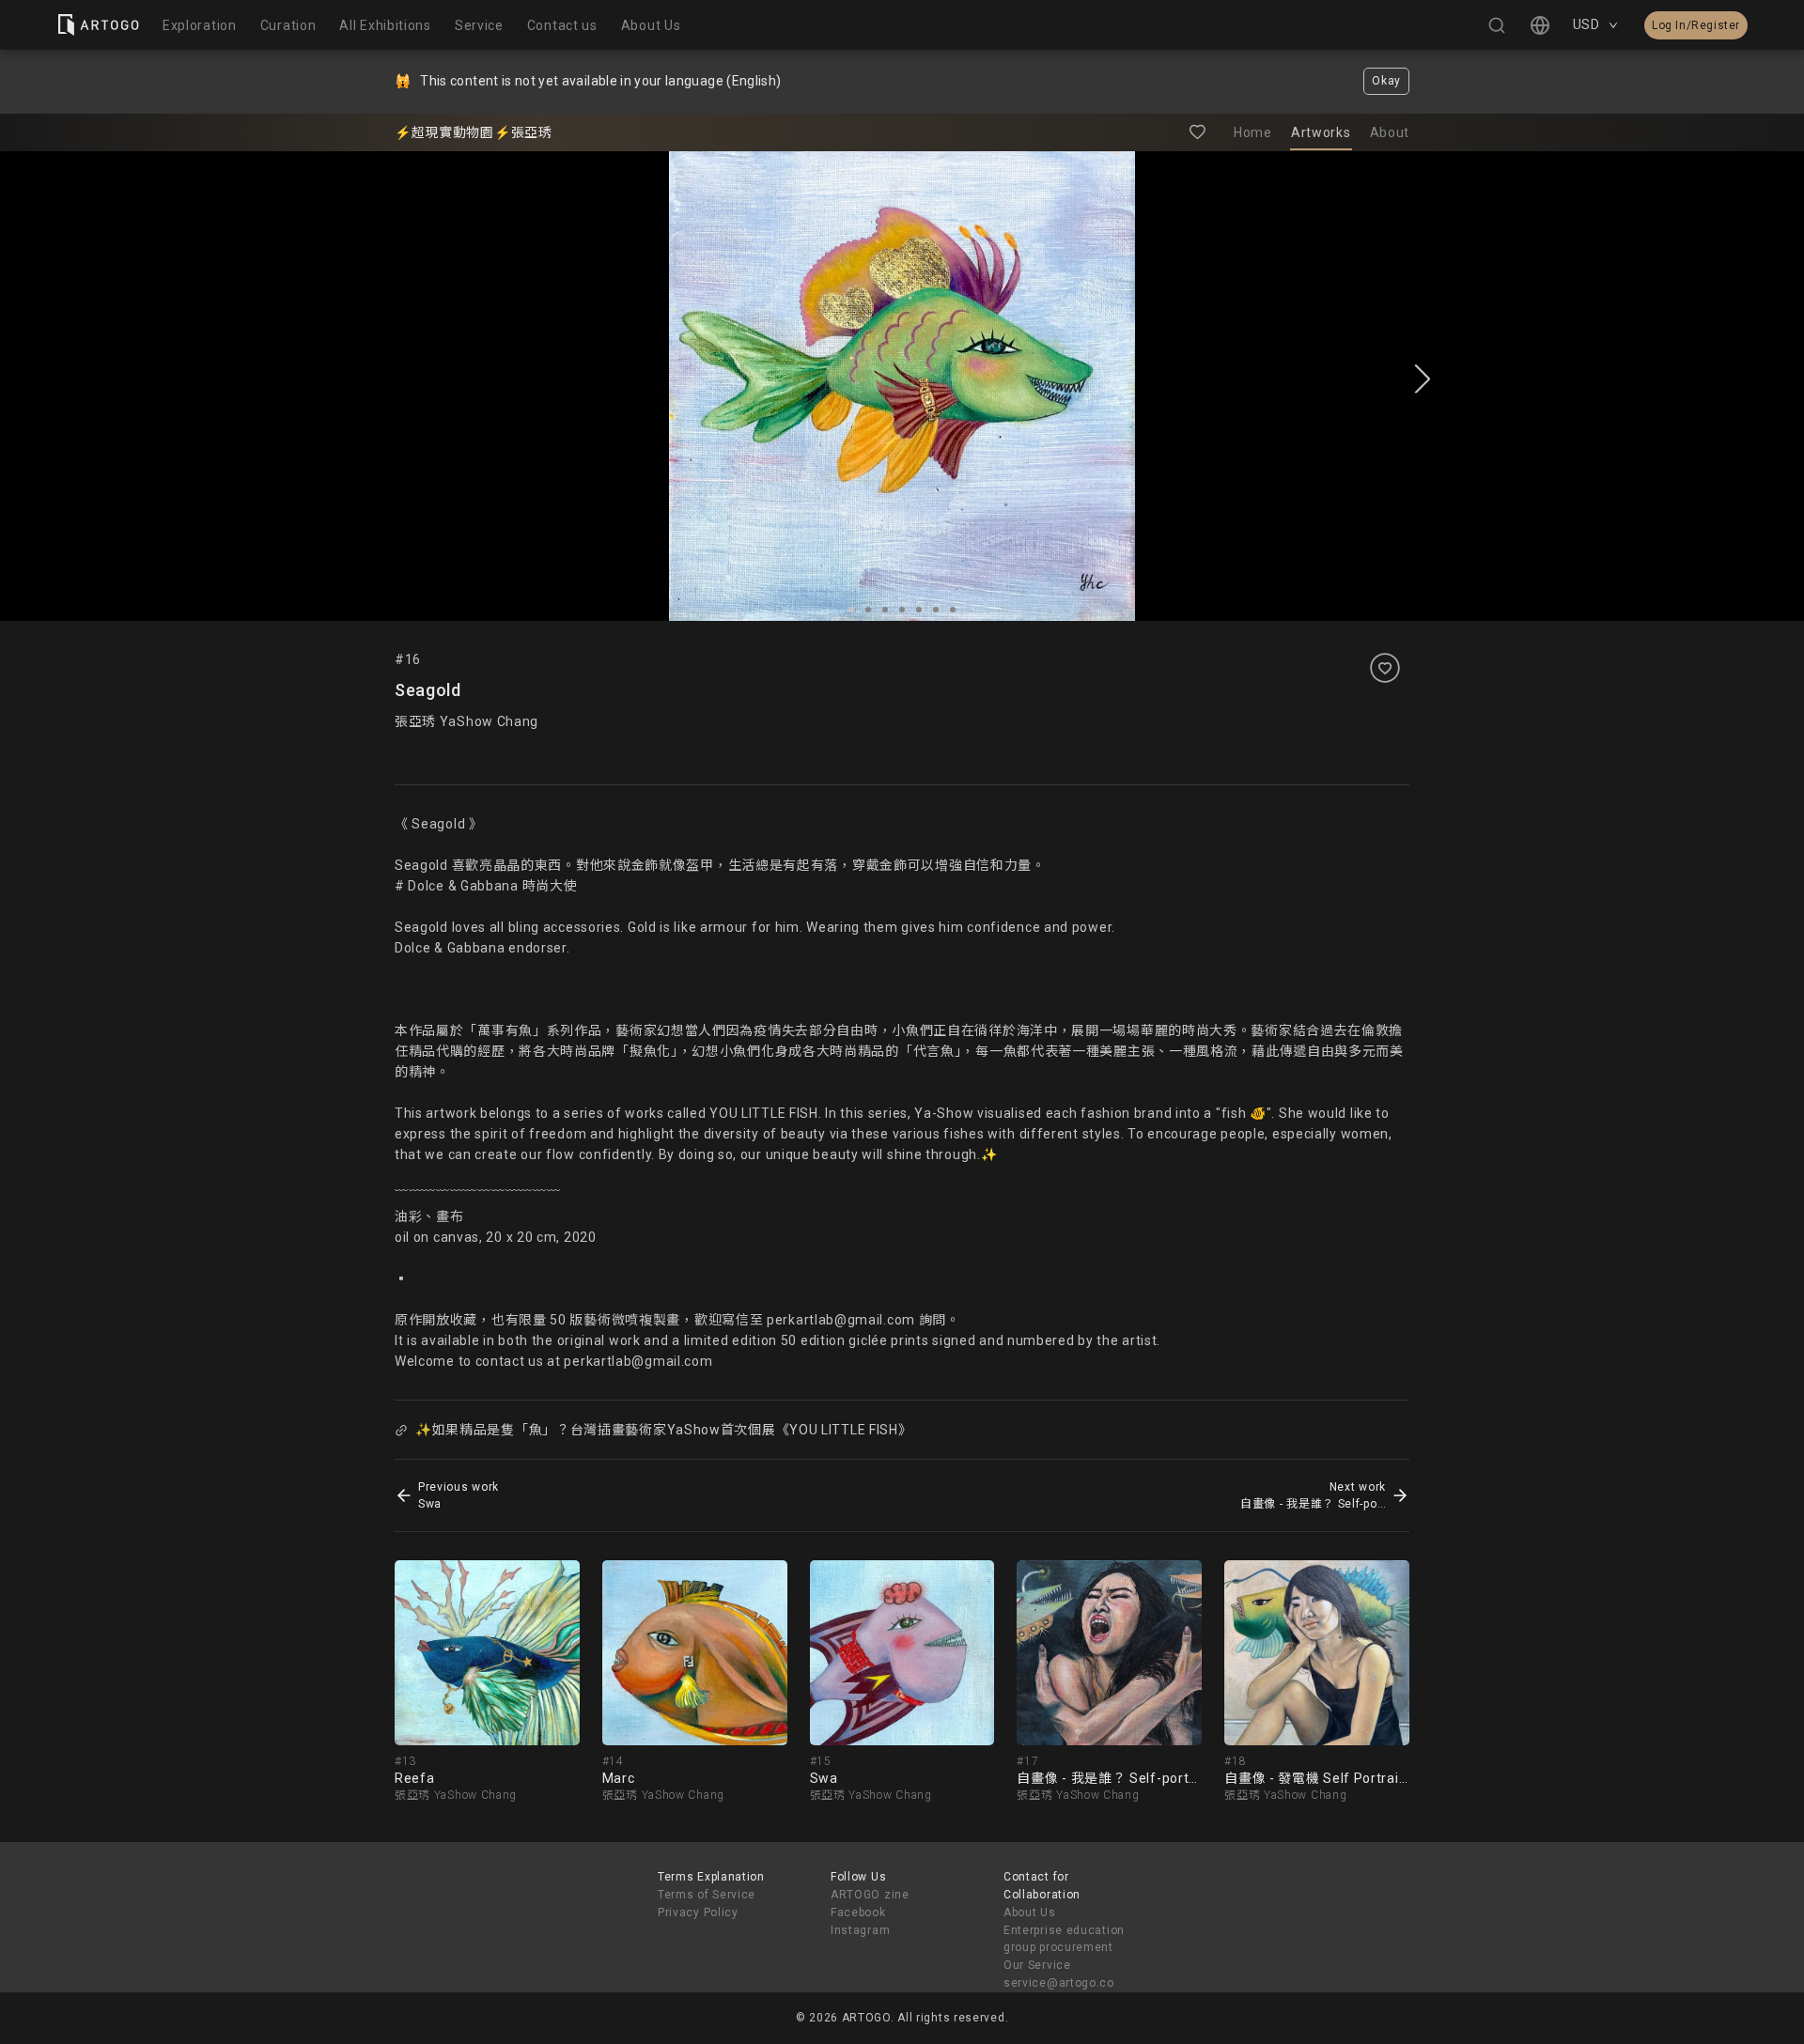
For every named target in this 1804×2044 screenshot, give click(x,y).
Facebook (858, 1912)
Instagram (860, 1930)
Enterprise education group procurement (1064, 1939)
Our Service (1037, 1965)
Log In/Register (1696, 25)
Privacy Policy (698, 1912)
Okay (1386, 81)
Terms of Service (707, 1895)
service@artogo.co (1059, 1983)
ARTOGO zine (870, 1895)
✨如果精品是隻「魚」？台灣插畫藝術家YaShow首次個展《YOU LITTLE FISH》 (664, 1430)
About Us (1030, 1912)
